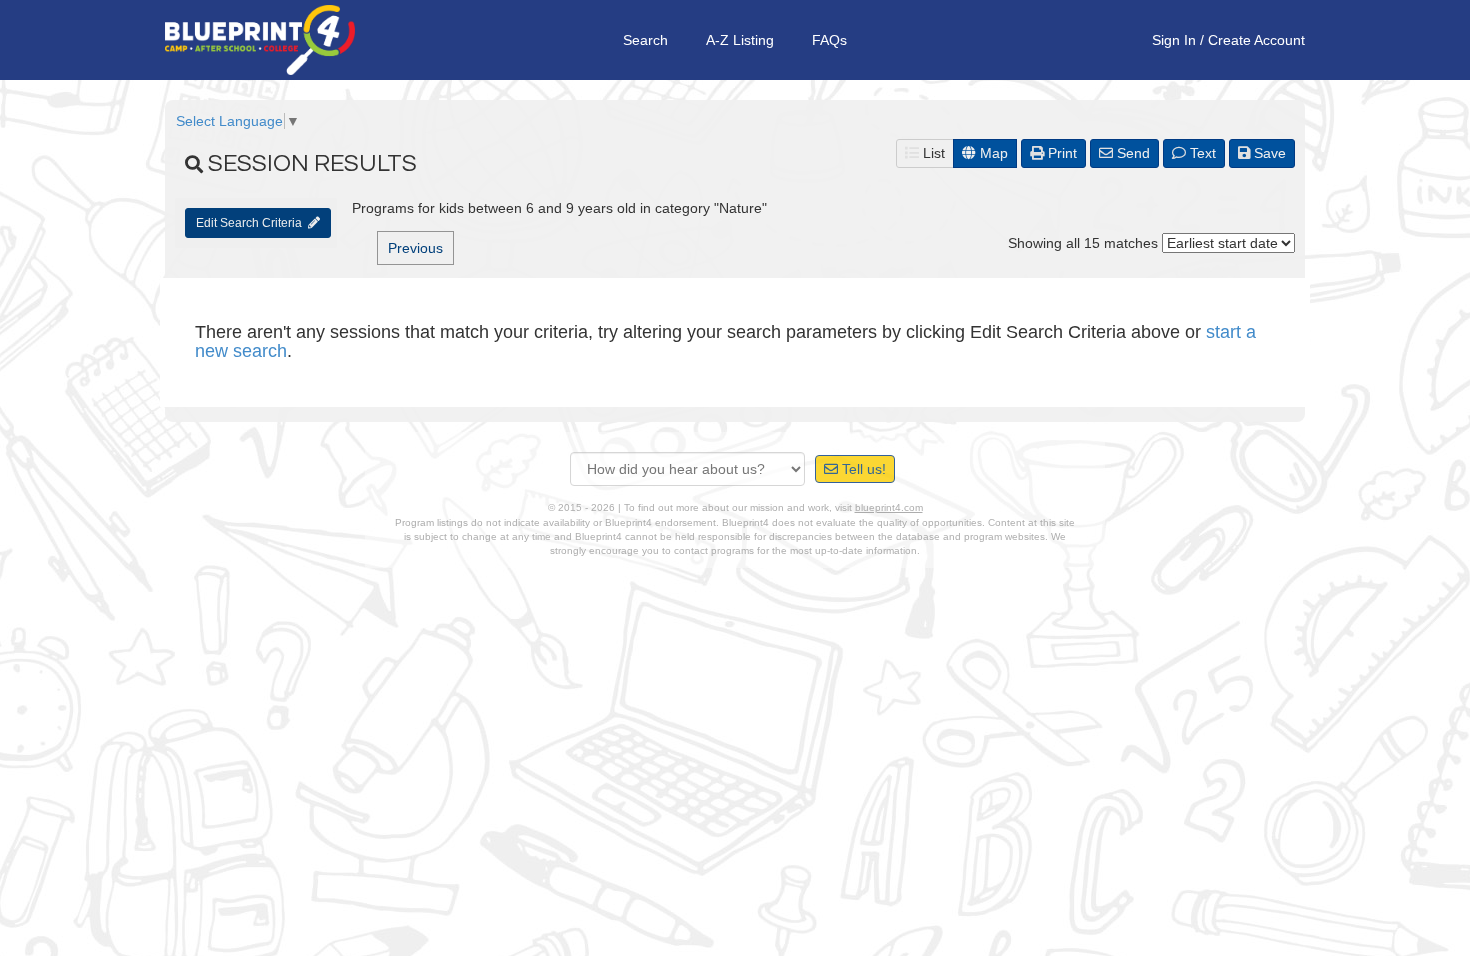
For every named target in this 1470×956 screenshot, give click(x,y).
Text (1201, 153)
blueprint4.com (889, 507)
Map (992, 153)
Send (1131, 153)
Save (1268, 153)
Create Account (1256, 40)
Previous (415, 248)
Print (1060, 153)
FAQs (829, 40)
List (932, 153)
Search (645, 40)
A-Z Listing (740, 40)
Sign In (1174, 40)
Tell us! (862, 469)
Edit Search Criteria (252, 223)
